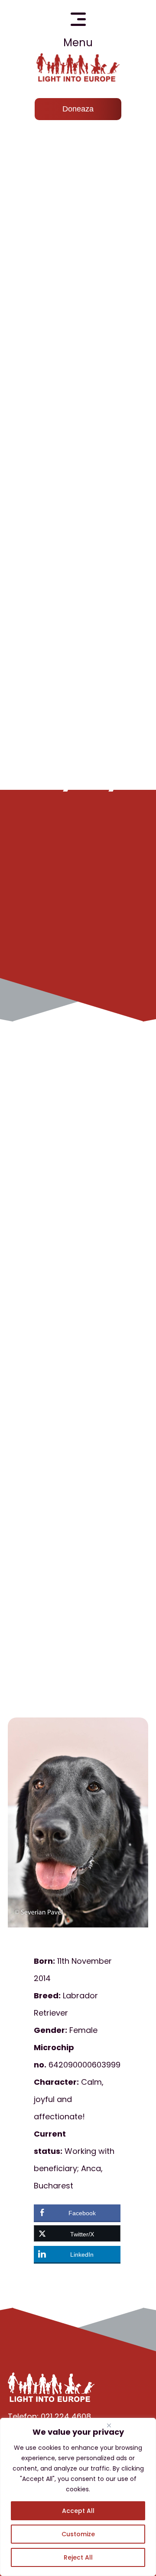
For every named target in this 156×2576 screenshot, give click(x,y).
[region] (78, 2497)
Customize (78, 2534)
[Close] (109, 2425)
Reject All (78, 2557)
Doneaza (78, 109)
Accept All (78, 2511)
